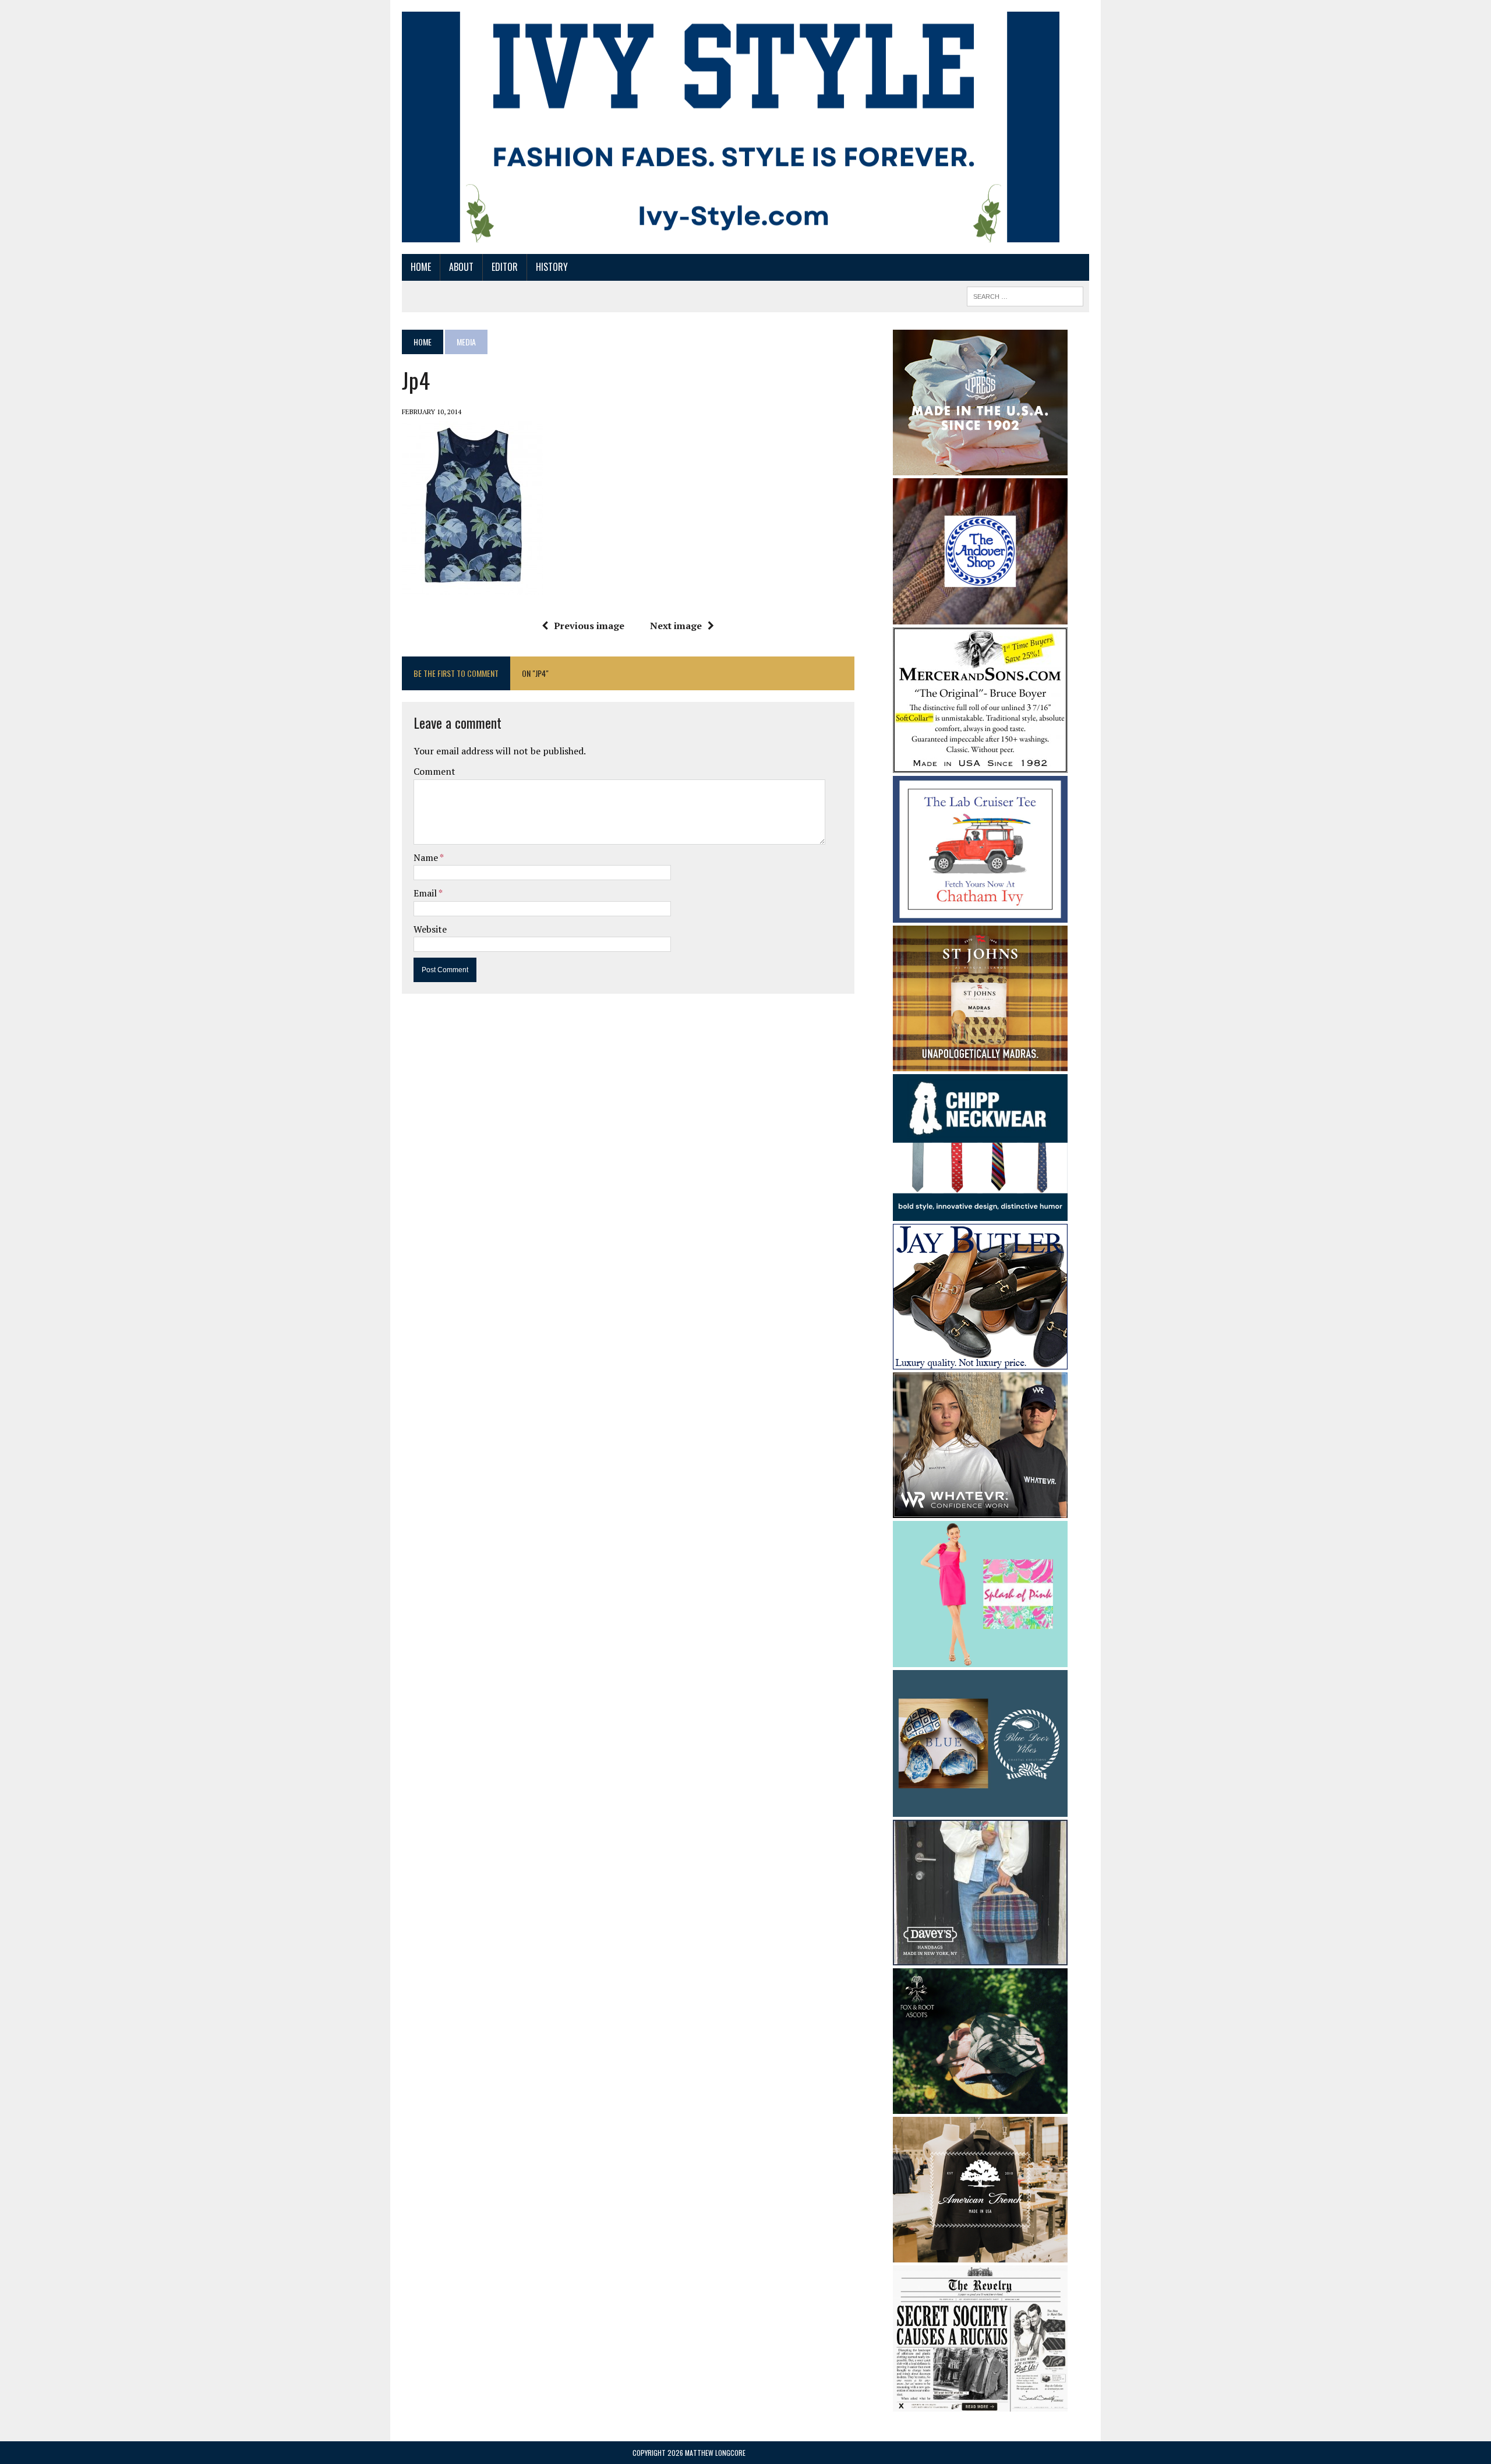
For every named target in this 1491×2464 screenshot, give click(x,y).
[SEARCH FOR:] (1025, 295)
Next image (676, 626)
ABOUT (461, 267)
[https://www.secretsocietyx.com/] (980, 2404)
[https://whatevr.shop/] (980, 1510)
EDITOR (505, 267)
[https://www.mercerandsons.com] (980, 765)
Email (426, 893)
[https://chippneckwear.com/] (980, 1213)
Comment (434, 771)
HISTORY (552, 267)
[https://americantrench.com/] (980, 2254)
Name (427, 857)
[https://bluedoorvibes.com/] (980, 1809)
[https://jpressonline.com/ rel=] (980, 467)
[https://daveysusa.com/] (980, 1957)
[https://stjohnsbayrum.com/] (980, 1064)
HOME (421, 267)
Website (430, 929)
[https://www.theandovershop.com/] (980, 616)
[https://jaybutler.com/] (980, 1361)
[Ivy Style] (731, 127)
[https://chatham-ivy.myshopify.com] (980, 915)
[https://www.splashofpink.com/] (980, 1660)
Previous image (589, 626)
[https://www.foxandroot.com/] (980, 2106)
